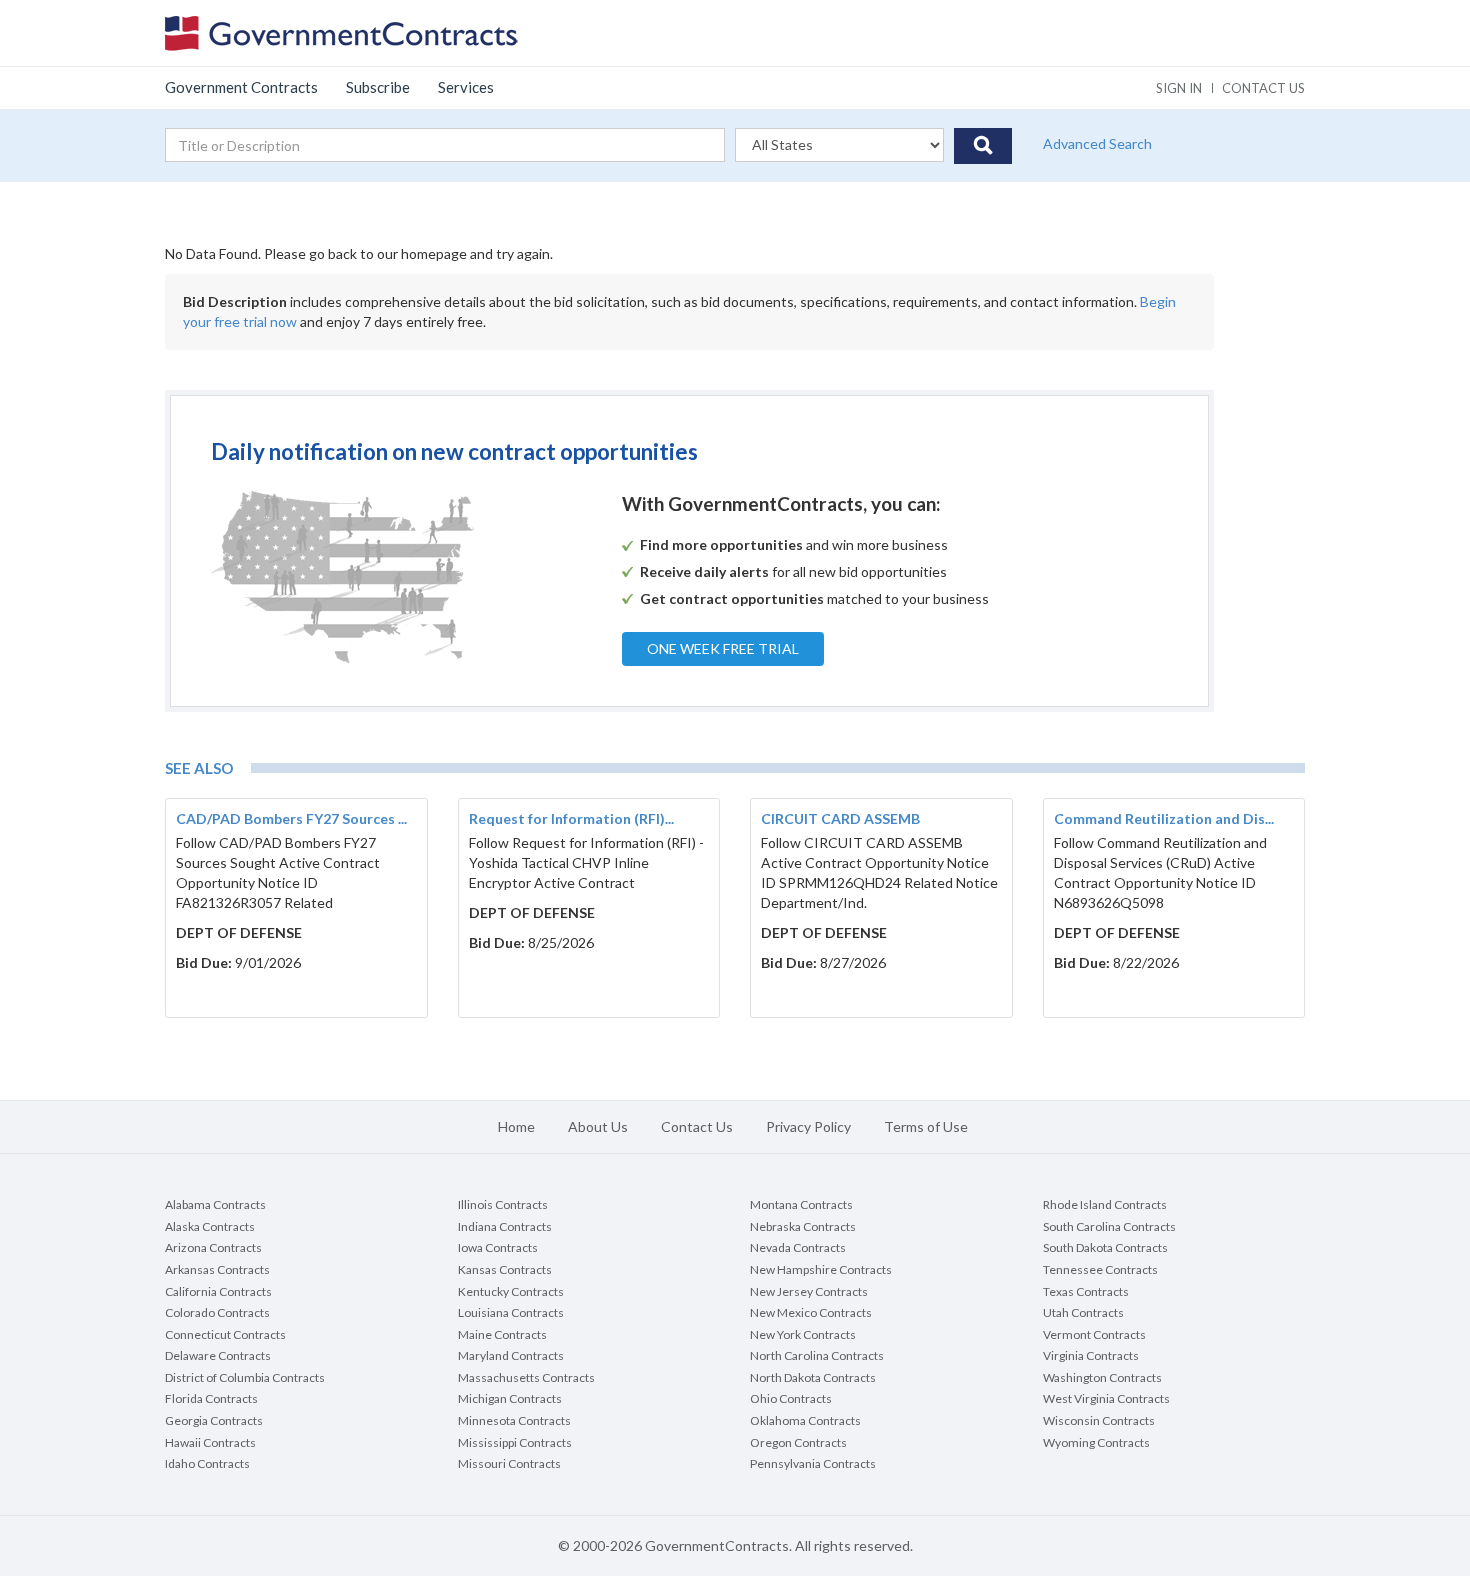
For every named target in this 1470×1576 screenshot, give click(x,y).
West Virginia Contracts (1106, 1398)
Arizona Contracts (213, 1247)
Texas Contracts (1086, 1291)
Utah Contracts (1083, 1312)
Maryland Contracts (511, 1355)
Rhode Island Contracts (1105, 1204)
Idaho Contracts (207, 1463)
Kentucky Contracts (511, 1291)
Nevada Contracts (798, 1247)
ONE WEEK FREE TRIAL (723, 648)
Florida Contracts (211, 1398)
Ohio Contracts (791, 1398)
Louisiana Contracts (511, 1312)
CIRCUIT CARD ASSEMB (840, 818)
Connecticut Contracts (225, 1334)
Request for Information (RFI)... (571, 818)
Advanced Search (1097, 143)
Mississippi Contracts (515, 1442)
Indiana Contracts (505, 1226)
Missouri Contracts (509, 1463)
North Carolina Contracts (817, 1355)
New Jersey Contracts (809, 1291)
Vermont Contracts (1094, 1334)
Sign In (1179, 88)
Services (466, 87)
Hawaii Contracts (210, 1442)
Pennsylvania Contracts (813, 1463)
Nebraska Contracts (803, 1226)
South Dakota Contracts (1105, 1247)
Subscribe (378, 87)
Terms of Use (926, 1126)
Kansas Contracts (505, 1269)
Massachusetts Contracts (526, 1377)
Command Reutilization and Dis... (1164, 818)
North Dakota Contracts (813, 1377)
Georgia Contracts (214, 1420)
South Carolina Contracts (1109, 1226)
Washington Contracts (1102, 1377)
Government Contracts (241, 87)
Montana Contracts (801, 1204)
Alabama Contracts (215, 1204)
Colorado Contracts (217, 1312)
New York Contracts (803, 1334)
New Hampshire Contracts (821, 1269)
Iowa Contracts (498, 1247)
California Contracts (218, 1291)
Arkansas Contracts (217, 1269)
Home (516, 1126)
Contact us (1263, 88)
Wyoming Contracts (1096, 1442)
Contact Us (697, 1126)
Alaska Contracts (210, 1226)
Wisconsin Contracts (1099, 1420)
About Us (598, 1126)
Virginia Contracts (1091, 1355)
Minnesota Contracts (514, 1420)
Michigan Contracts (510, 1398)
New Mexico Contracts (811, 1312)
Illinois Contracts (503, 1204)
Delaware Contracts (218, 1355)
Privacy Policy (808, 1126)
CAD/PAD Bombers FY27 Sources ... (291, 818)
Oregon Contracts (798, 1442)
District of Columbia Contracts (245, 1377)
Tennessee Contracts (1100, 1269)
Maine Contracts (502, 1334)
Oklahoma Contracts (805, 1420)
